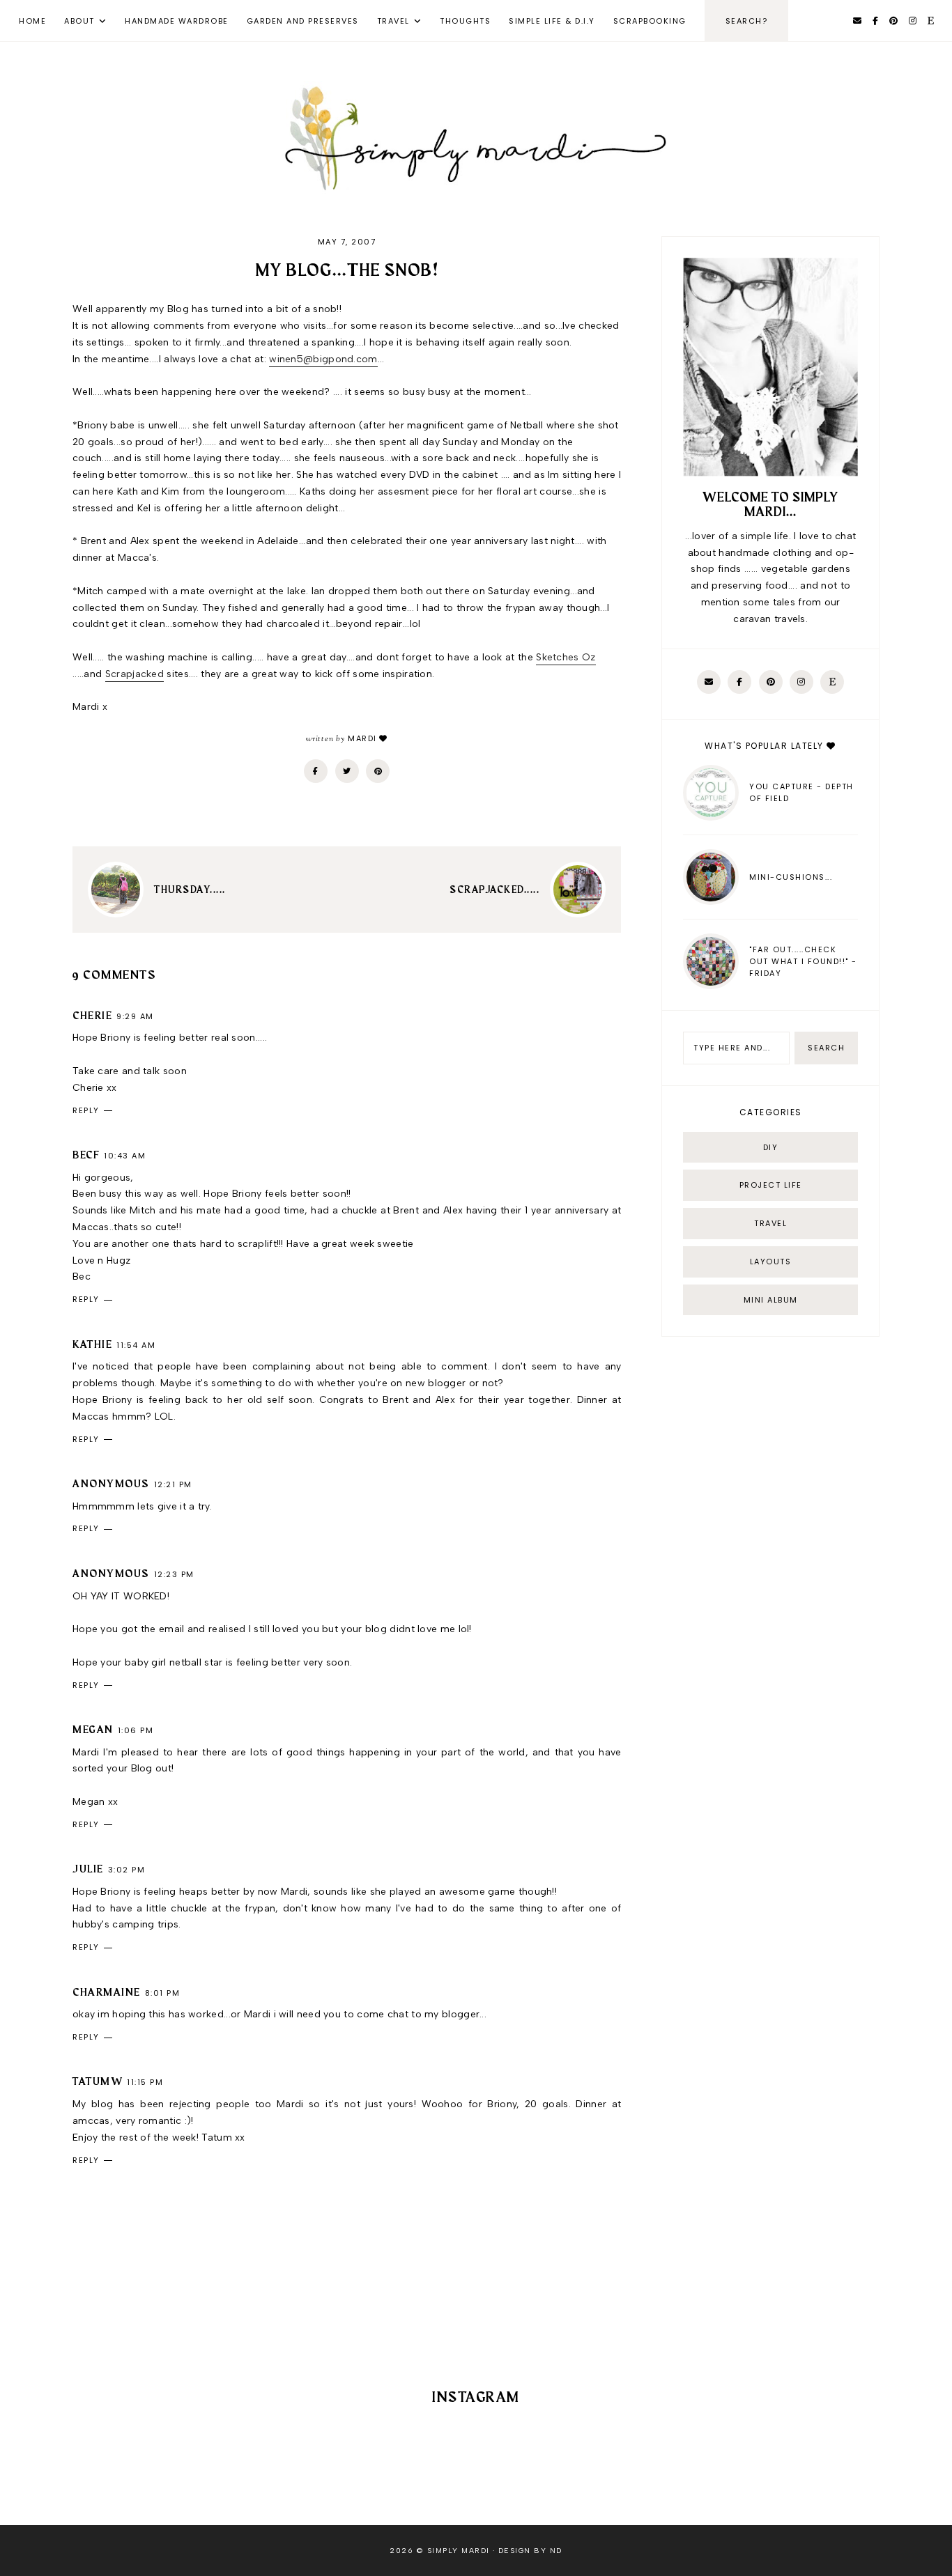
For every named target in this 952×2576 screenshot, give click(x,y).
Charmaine (107, 1993)
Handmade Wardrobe (177, 21)
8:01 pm (163, 1993)
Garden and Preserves (303, 21)
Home (32, 21)
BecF (86, 1156)
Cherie (92, 1016)
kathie (92, 1345)
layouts (771, 1262)
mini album (771, 1300)
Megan (93, 1730)
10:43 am (125, 1156)
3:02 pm (127, 1870)
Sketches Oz (566, 657)
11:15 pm (145, 2082)
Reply (86, 1110)
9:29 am (135, 1016)
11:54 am (136, 1345)
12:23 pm (174, 1574)
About (79, 21)
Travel (393, 21)
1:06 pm (136, 1730)
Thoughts (465, 21)
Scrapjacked (135, 674)
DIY (771, 1147)
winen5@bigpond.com (323, 359)
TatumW (98, 2082)
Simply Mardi (459, 2551)
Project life (771, 1185)
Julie (88, 1870)
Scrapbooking (650, 21)
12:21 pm (173, 1484)
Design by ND (530, 2551)
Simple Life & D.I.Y (552, 21)
